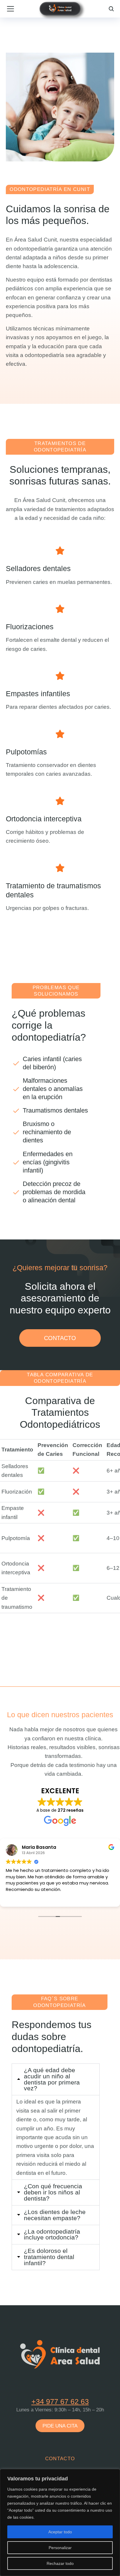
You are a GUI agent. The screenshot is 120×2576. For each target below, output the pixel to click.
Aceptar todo (60, 2532)
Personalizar (60, 2548)
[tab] (56, 2080)
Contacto (60, 2459)
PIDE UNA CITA (60, 2426)
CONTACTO (60, 1338)
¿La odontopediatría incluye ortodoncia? (52, 2235)
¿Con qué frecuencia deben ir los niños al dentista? (53, 2193)
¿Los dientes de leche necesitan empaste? (55, 2215)
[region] (60, 2522)
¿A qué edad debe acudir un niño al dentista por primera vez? (52, 2080)
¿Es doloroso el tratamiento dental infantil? (49, 2257)
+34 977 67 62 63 (60, 2401)
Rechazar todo (60, 2563)
